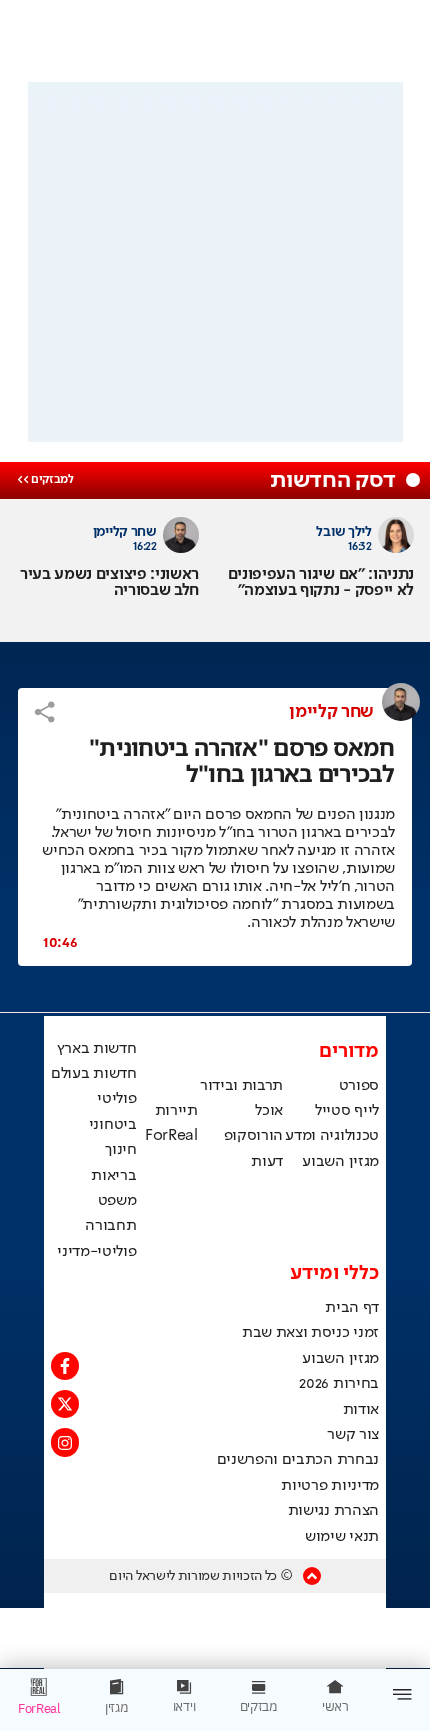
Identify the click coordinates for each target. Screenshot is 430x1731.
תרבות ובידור (241, 1086)
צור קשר (353, 1435)
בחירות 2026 (339, 1384)
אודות (361, 1410)
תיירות (176, 1111)
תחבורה (110, 1226)
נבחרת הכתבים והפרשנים (298, 1460)
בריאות (113, 1176)
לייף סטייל (347, 1111)
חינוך (120, 1150)
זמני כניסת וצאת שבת (310, 1333)
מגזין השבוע (340, 1162)
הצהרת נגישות (333, 1511)
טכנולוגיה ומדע (332, 1136)
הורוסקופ (253, 1136)
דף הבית (352, 1308)
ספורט (359, 1086)
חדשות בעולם (93, 1074)
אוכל (269, 1111)
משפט (117, 1201)
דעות (267, 1162)
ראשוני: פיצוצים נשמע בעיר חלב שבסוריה (109, 583)
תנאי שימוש (342, 1537)
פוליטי (116, 1099)
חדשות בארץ (97, 1049)
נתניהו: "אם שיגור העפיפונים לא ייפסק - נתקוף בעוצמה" (321, 583)
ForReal (171, 1136)
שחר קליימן (331, 712)
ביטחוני (113, 1125)
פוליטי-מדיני (96, 1252)
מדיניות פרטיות (330, 1486)
